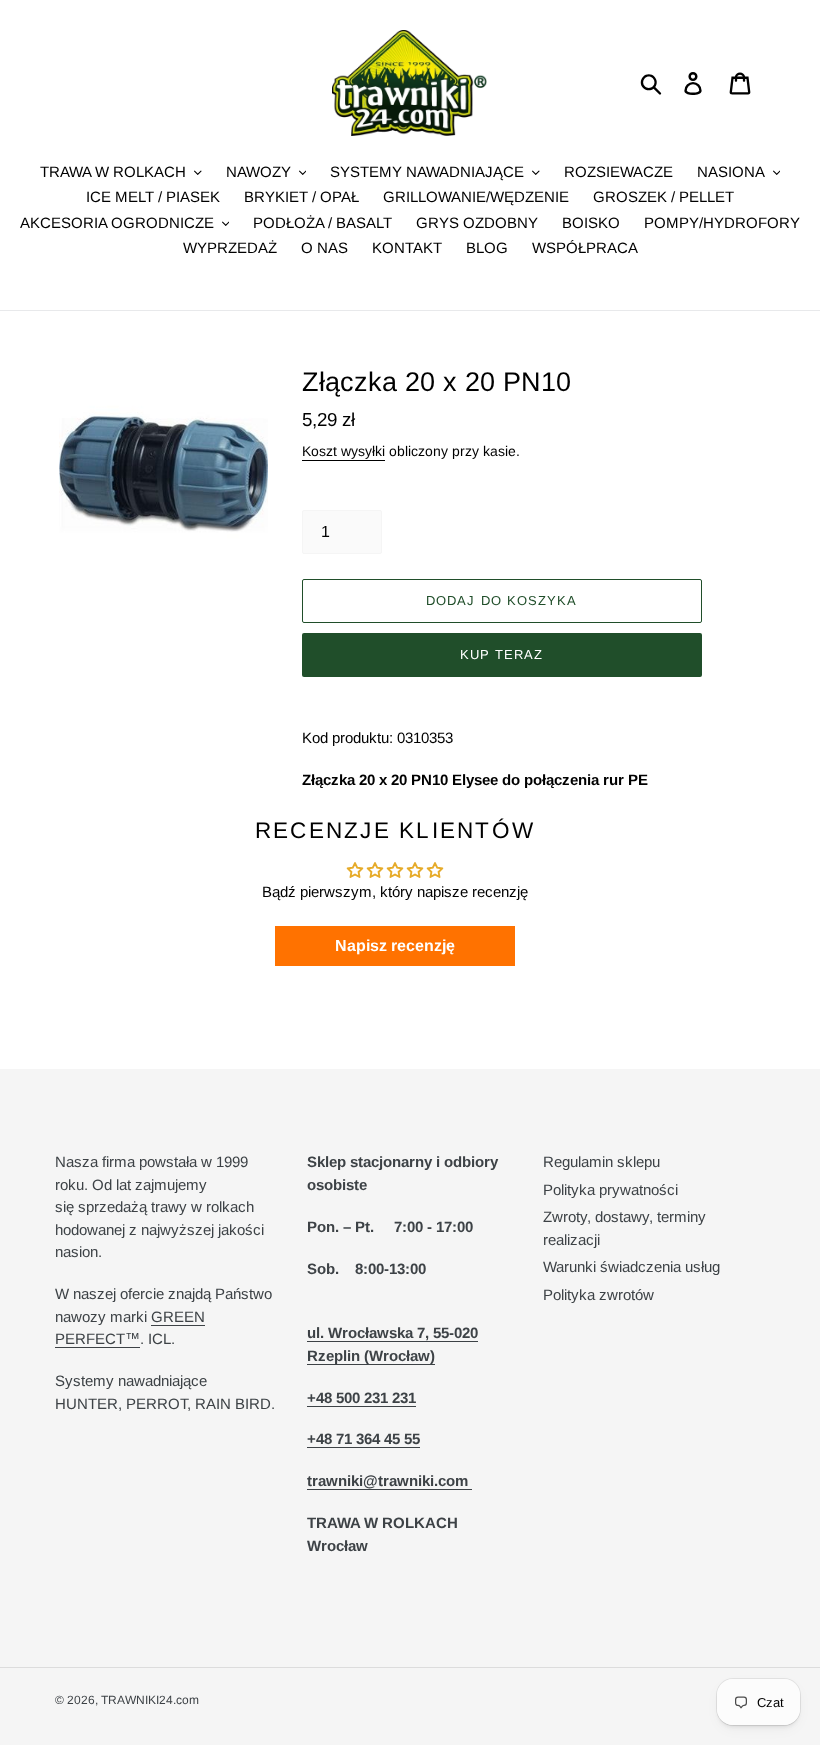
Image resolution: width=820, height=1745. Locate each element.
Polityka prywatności (610, 1189)
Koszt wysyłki (343, 451)
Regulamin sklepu (601, 1161)
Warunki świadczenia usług (631, 1266)
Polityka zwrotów (598, 1294)
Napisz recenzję (395, 945)
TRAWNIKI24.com (150, 1700)
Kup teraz (501, 654)
